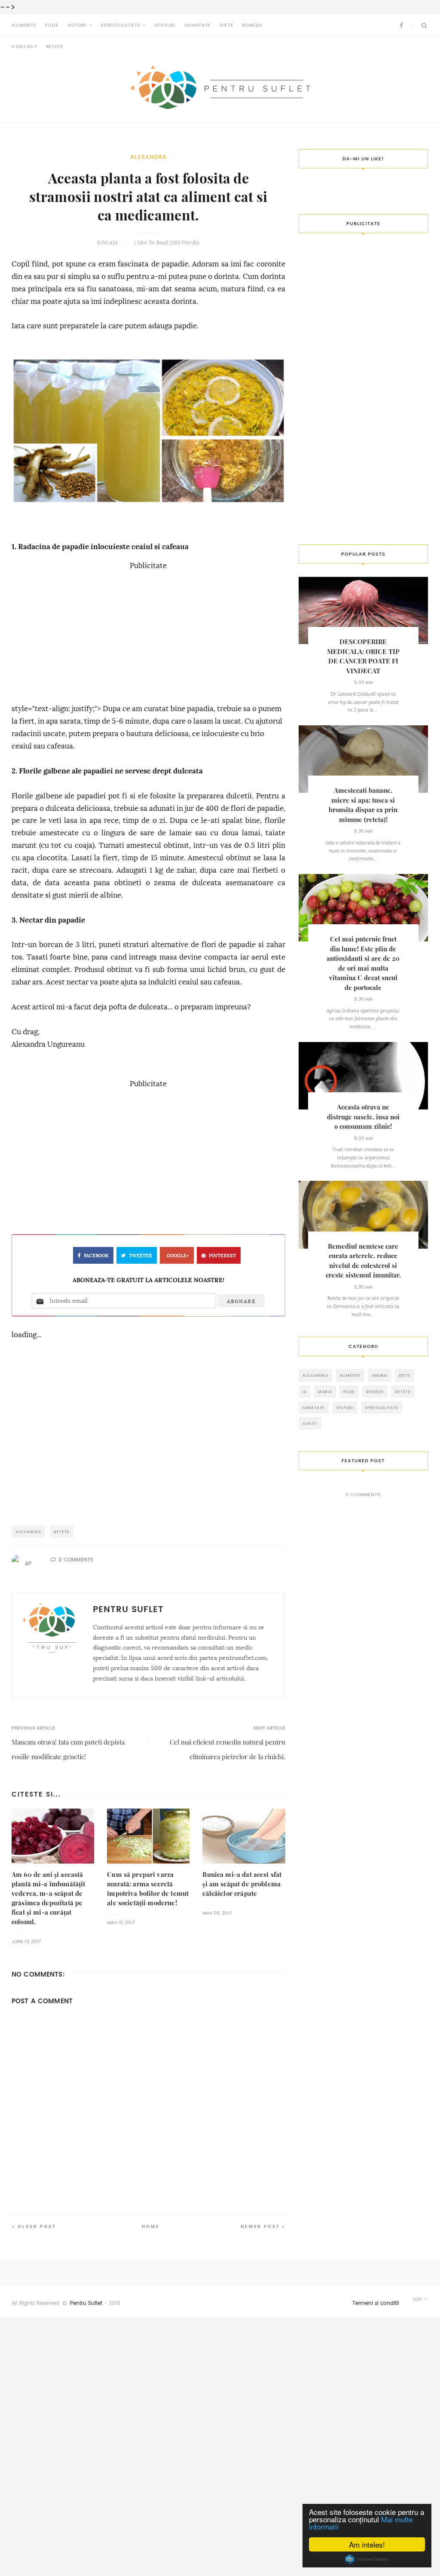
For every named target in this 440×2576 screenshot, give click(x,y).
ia (305, 1392)
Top (418, 2299)
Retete (55, 47)
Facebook (96, 1256)
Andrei (380, 1375)
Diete (226, 25)
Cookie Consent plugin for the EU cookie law (367, 2559)
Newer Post (260, 2226)
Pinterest (222, 1256)
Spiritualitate (120, 25)
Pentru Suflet (86, 2303)
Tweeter (141, 1256)
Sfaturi (165, 25)
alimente (350, 1375)
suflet (310, 1423)
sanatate (314, 1407)
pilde (349, 1392)
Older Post (37, 2226)
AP (28, 1564)
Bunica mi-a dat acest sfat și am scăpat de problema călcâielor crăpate (242, 1884)
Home (151, 2226)
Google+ (178, 1256)
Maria (325, 1392)
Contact (24, 47)
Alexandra (148, 157)
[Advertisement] (148, 633)
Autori (77, 25)
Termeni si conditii (376, 2303)
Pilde (52, 25)
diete (405, 1375)
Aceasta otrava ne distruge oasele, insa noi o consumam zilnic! (363, 1117)
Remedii (252, 25)
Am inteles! (367, 2544)
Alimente (24, 25)
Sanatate (198, 25)
